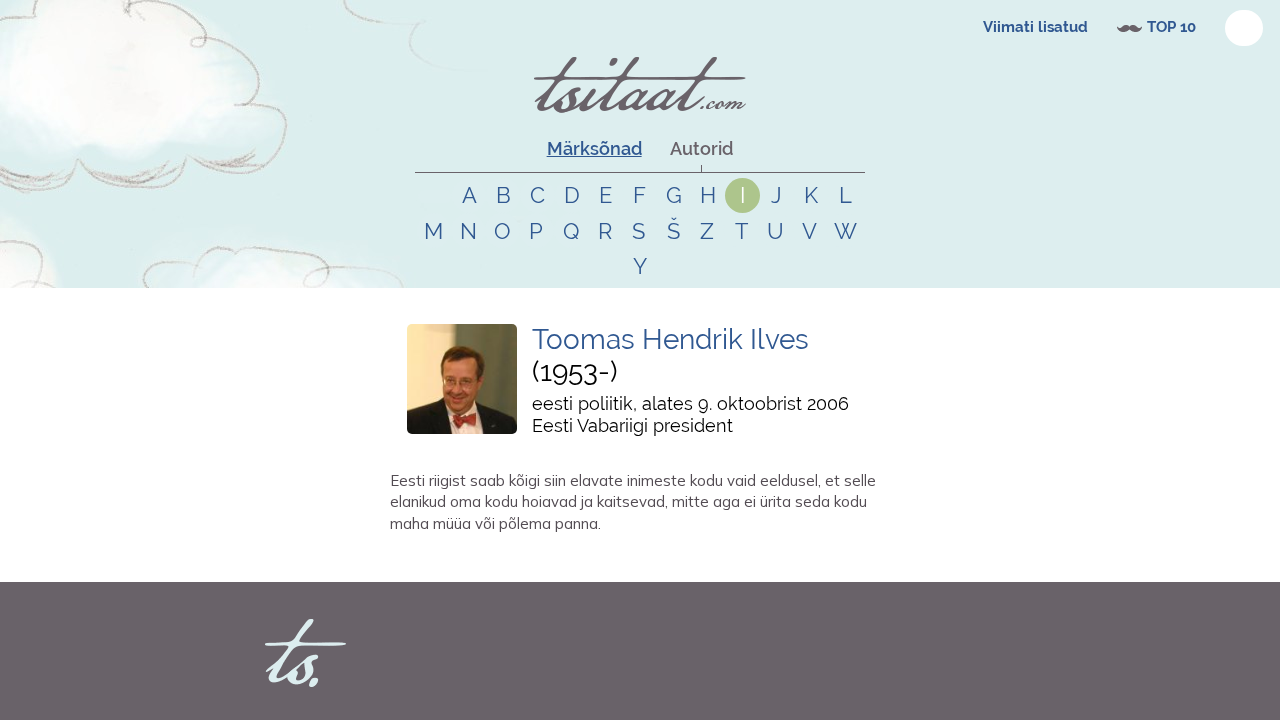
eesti (531, 559)
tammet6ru (446, 559)
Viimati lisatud (1035, 27)
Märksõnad (594, 148)
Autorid (701, 148)
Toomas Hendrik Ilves (670, 339)
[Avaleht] (640, 85)
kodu (561, 559)
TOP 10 (1171, 27)
